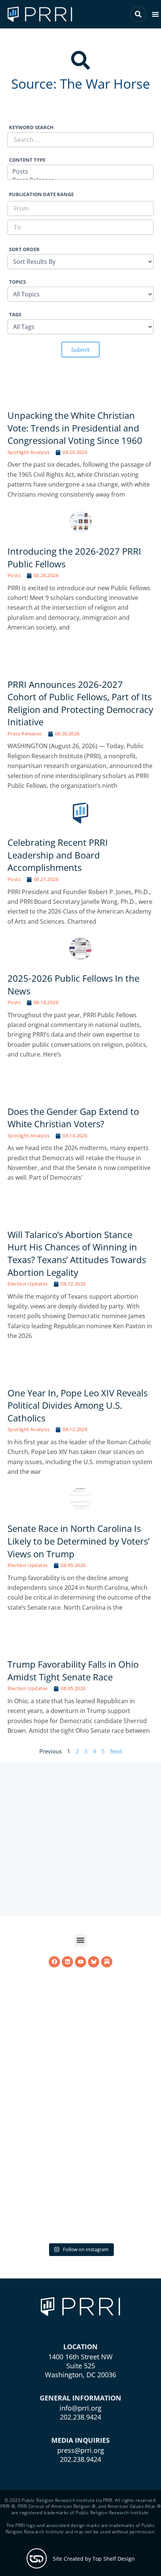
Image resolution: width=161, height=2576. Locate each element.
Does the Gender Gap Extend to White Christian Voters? (73, 1103)
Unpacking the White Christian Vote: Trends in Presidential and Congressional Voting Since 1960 (75, 413)
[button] (155, 14)
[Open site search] (138, 14)
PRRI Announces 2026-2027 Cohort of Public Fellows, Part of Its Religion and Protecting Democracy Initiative (80, 688)
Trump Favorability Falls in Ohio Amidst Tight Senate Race (73, 1656)
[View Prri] (94, 2073)
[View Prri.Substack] (107, 2073)
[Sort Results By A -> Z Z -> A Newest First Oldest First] (80, 257)
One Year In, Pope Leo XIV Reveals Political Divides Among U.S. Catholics (78, 1390)
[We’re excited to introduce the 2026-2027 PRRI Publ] (80, 2160)
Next (116, 1736)
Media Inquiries (80, 2440)
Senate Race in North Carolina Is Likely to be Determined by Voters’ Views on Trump (78, 1526)
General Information (80, 2397)
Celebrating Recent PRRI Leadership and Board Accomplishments (58, 840)
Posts (14, 560)
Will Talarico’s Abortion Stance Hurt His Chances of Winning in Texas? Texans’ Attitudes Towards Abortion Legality (77, 1238)
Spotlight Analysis (28, 437)
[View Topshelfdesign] (37, 2558)
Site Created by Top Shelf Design (94, 2558)
